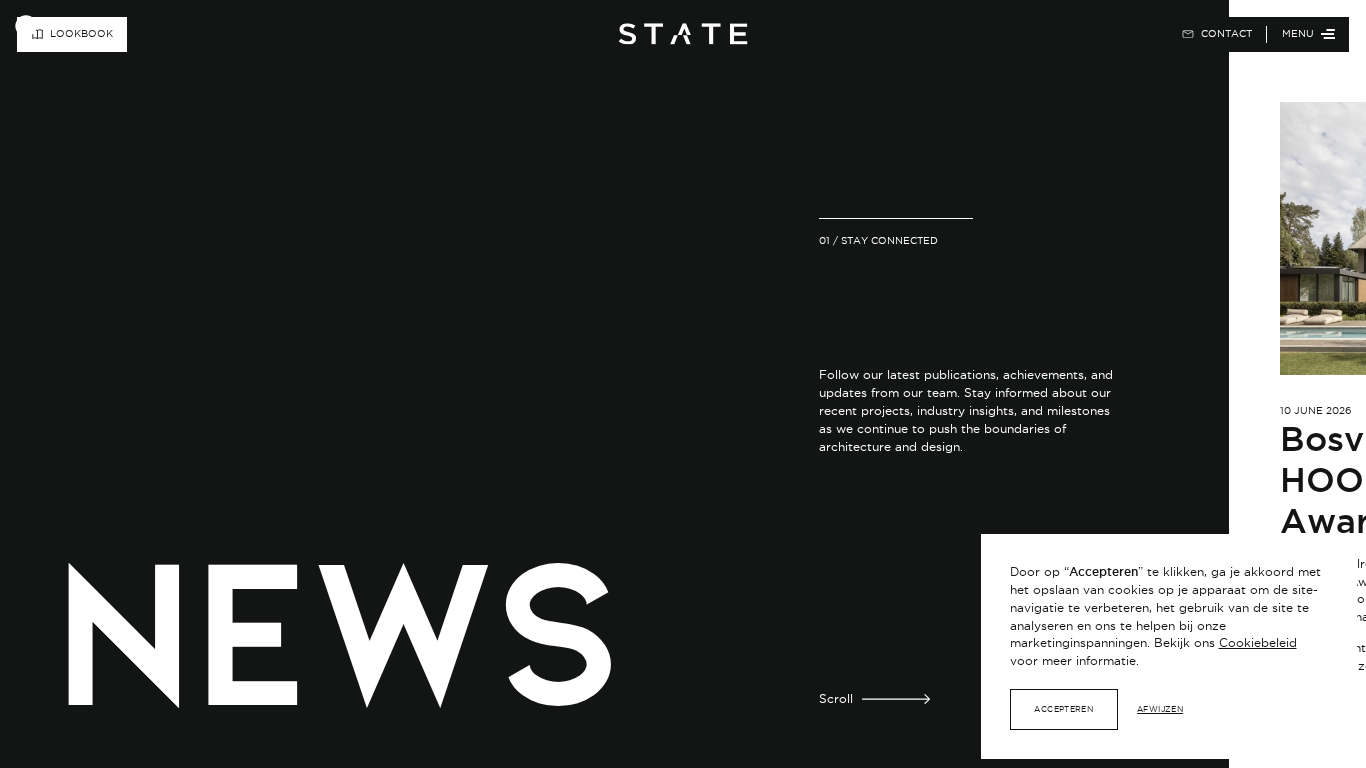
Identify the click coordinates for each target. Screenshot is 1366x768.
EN (1127, 34)
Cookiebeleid (1258, 642)
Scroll (836, 698)
